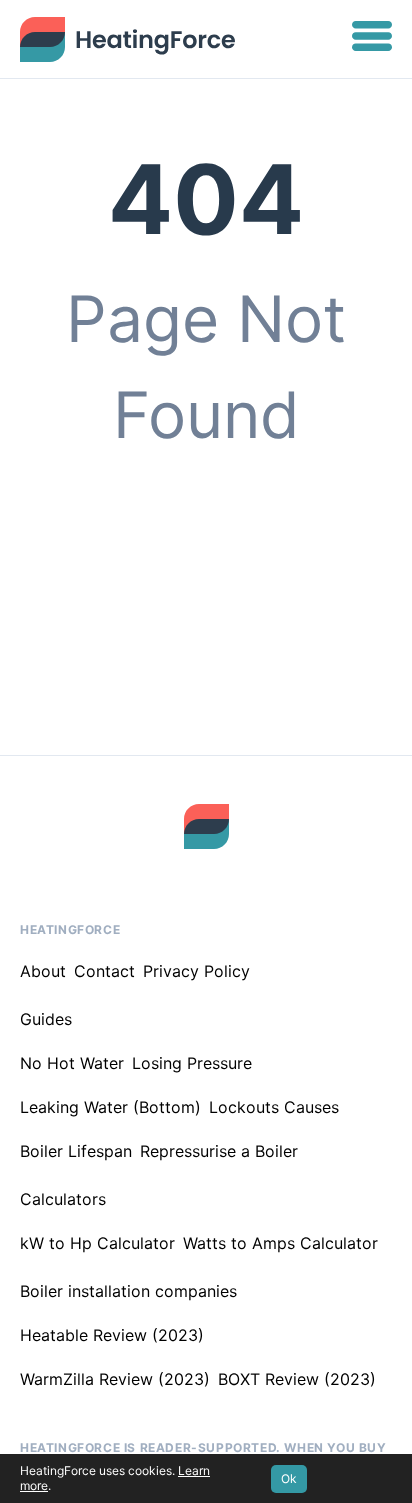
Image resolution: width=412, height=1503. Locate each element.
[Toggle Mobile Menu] (372, 39)
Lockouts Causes (274, 1107)
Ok (289, 1478)
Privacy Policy (196, 971)
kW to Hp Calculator (97, 1243)
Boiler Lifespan (76, 1151)
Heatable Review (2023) (112, 1335)
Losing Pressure (192, 1063)
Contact (104, 971)
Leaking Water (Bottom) (110, 1107)
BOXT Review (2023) (297, 1379)
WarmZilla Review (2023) (115, 1379)
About (43, 971)
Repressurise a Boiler (219, 1151)
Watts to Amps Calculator (280, 1243)
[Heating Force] (128, 39)
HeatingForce (70, 929)
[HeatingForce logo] (206, 826)
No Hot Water (72, 1063)
